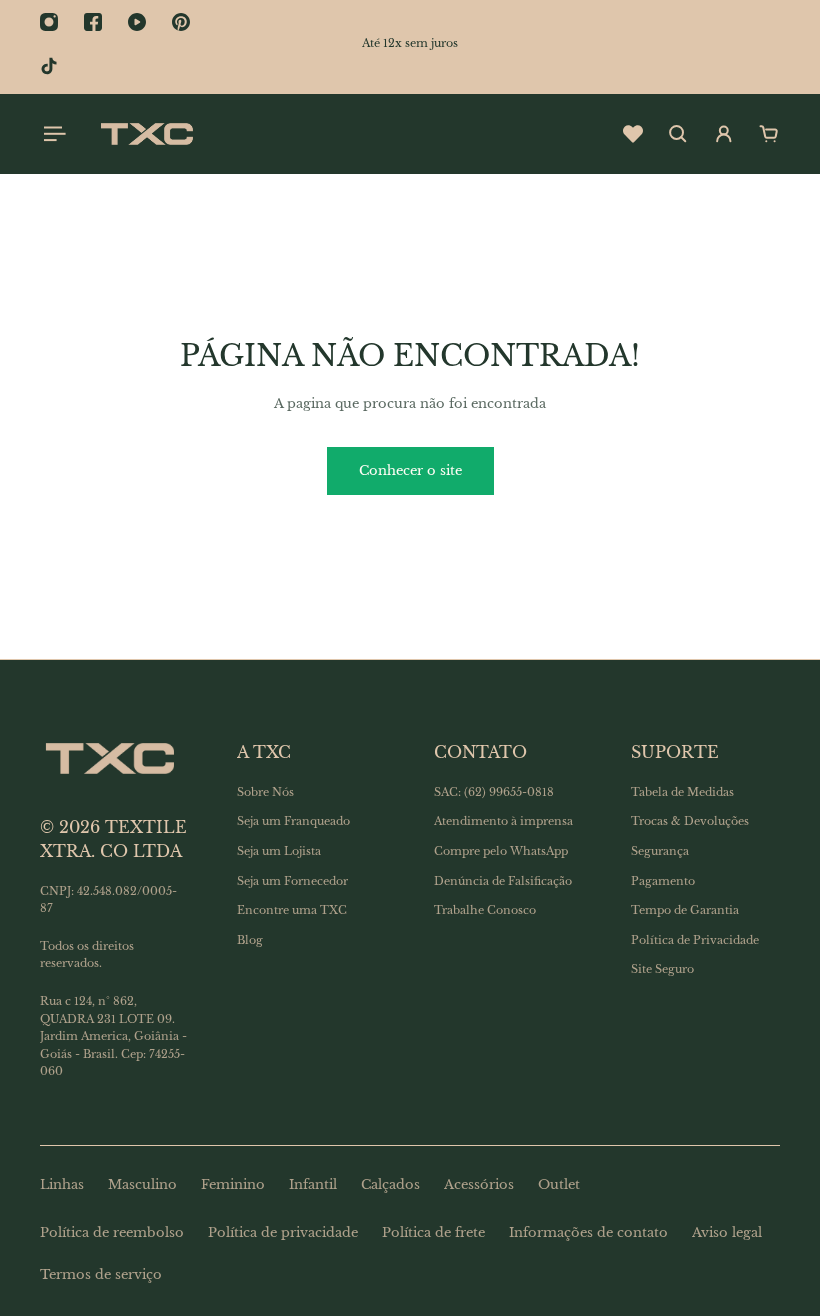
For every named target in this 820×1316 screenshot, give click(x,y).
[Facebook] (93, 22)
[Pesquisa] (678, 134)
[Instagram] (49, 22)
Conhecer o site (410, 470)
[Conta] (724, 134)
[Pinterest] (181, 22)
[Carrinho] (769, 134)
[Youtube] (137, 22)
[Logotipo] (147, 134)
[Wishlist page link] (633, 134)
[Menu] (52, 134)
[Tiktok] (49, 66)
